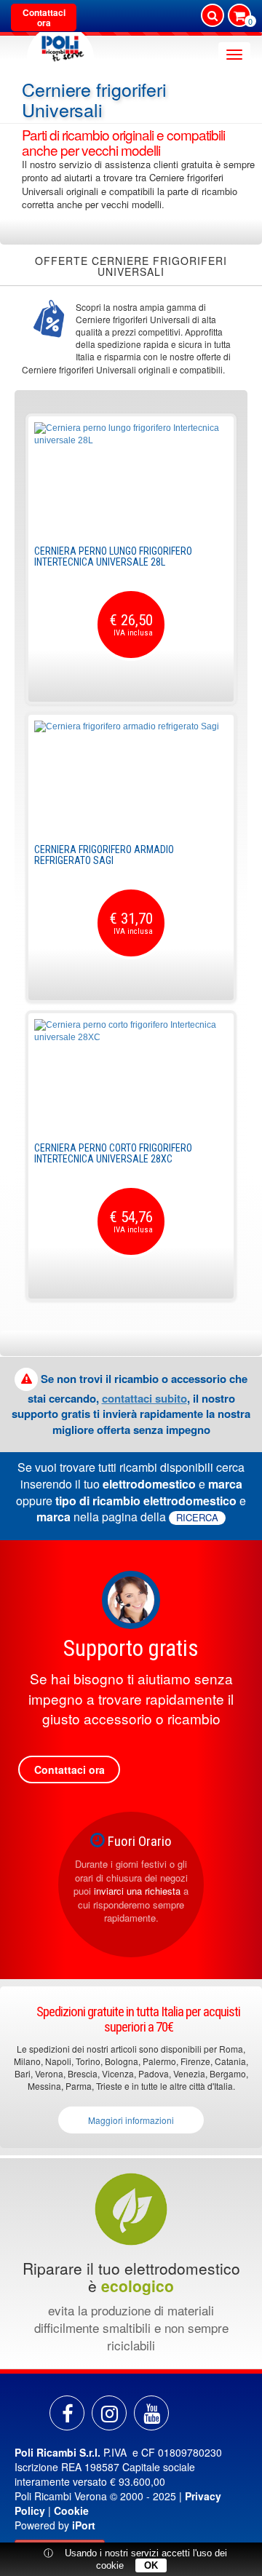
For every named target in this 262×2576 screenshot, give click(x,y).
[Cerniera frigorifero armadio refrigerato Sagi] (131, 775)
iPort (84, 2525)
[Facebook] (67, 2413)
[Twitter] (151, 2413)
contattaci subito (144, 1398)
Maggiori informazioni (131, 2120)
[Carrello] (239, 17)
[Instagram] (109, 2413)
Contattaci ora (44, 17)
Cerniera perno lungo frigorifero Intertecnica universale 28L (113, 556)
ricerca (197, 1518)
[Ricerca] (213, 15)
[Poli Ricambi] (60, 45)
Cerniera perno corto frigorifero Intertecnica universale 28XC (113, 1153)
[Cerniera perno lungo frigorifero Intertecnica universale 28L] (131, 477)
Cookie (71, 2510)
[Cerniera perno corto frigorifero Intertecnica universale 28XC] (131, 1074)
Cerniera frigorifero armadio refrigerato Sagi (104, 855)
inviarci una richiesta (137, 1891)
